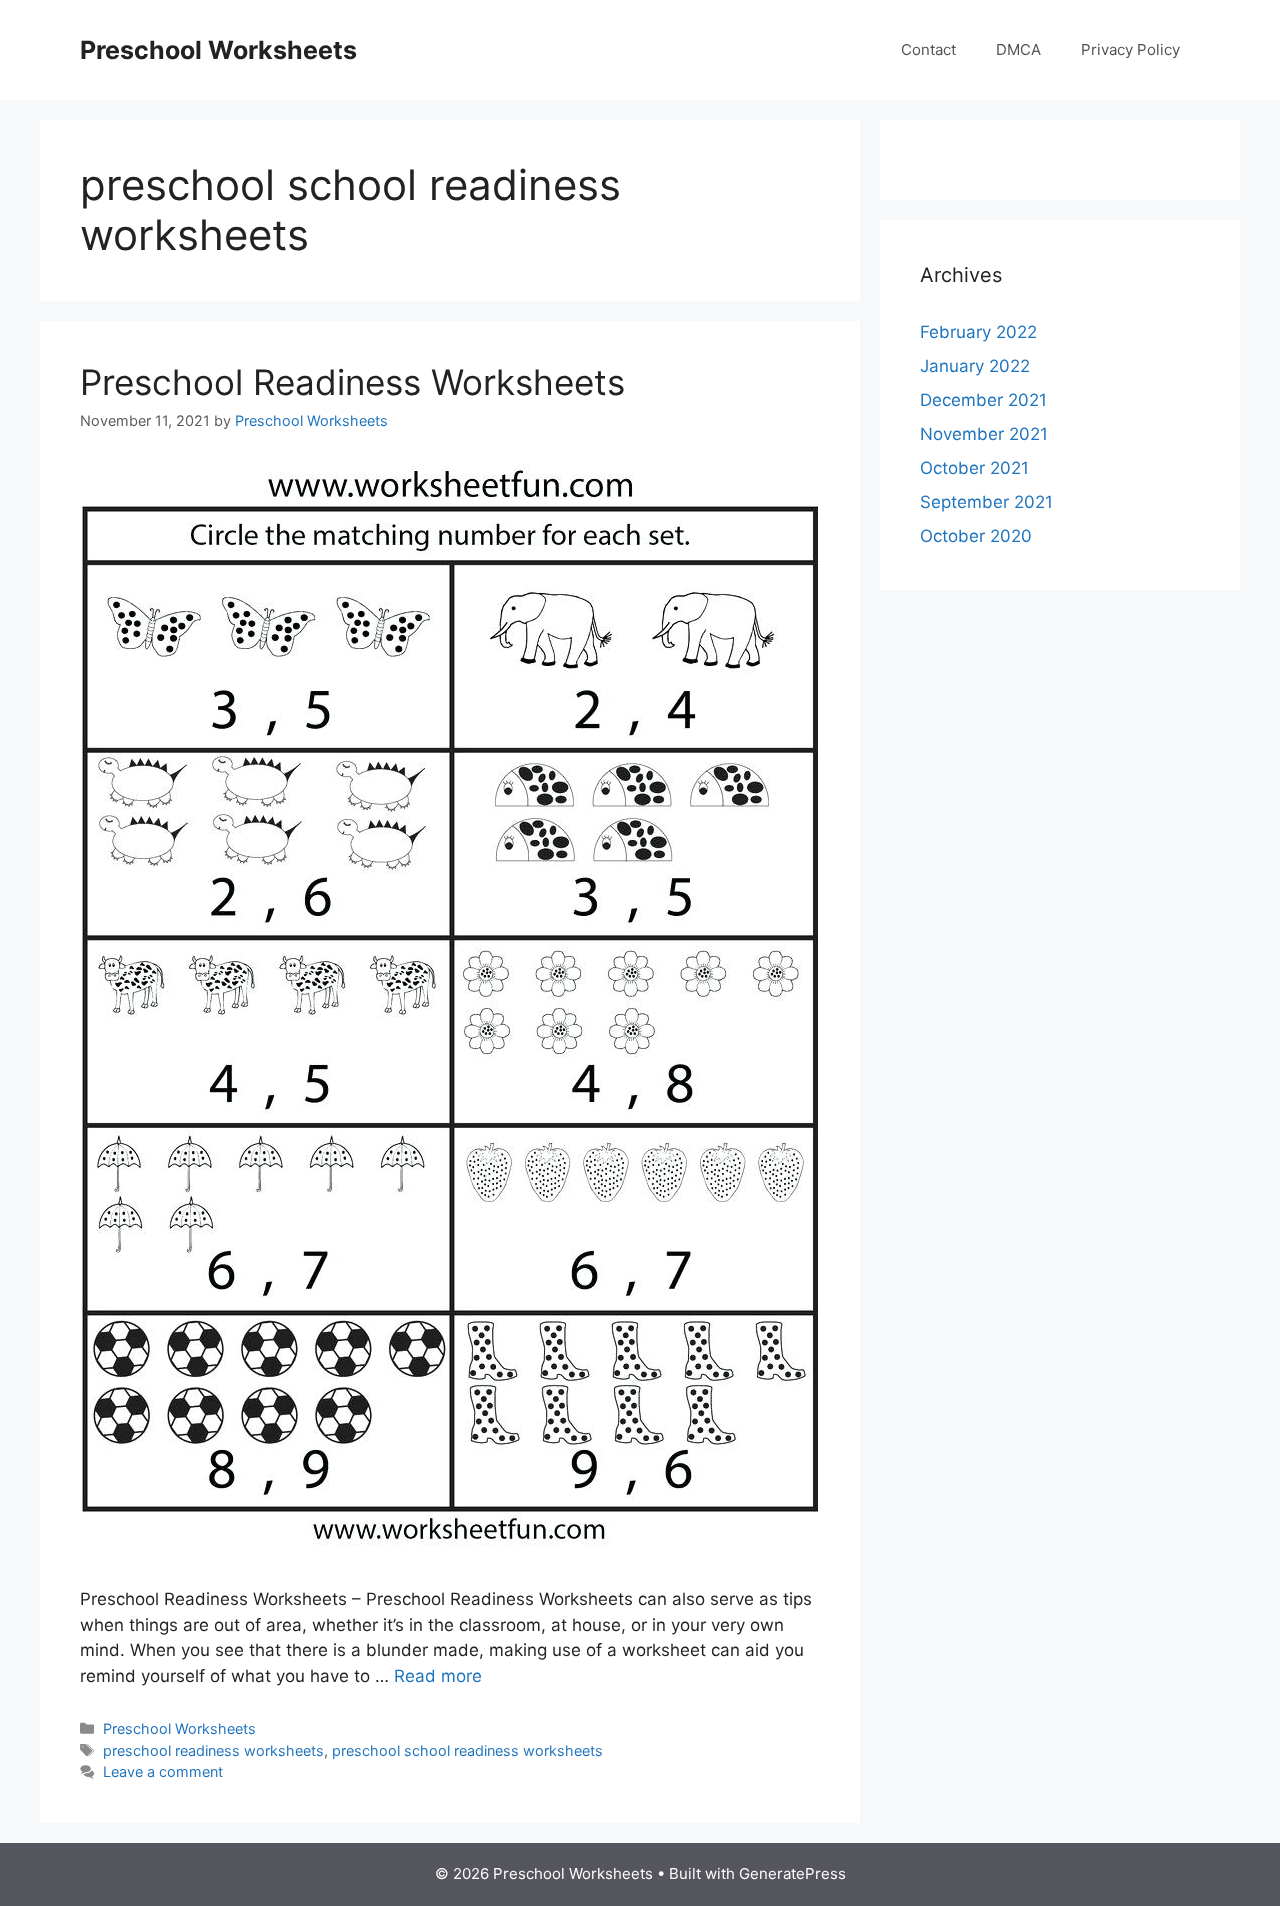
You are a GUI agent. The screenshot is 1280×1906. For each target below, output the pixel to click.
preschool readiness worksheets (213, 1750)
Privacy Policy (1130, 49)
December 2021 (983, 400)
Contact (928, 49)
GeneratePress (792, 1873)
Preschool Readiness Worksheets (352, 382)
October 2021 (974, 468)
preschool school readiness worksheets (467, 1750)
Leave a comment (163, 1771)
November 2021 (984, 434)
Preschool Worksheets (218, 50)
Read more (438, 1676)
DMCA (1018, 49)
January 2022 (975, 366)
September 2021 (986, 502)
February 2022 (978, 332)
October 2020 (976, 536)
